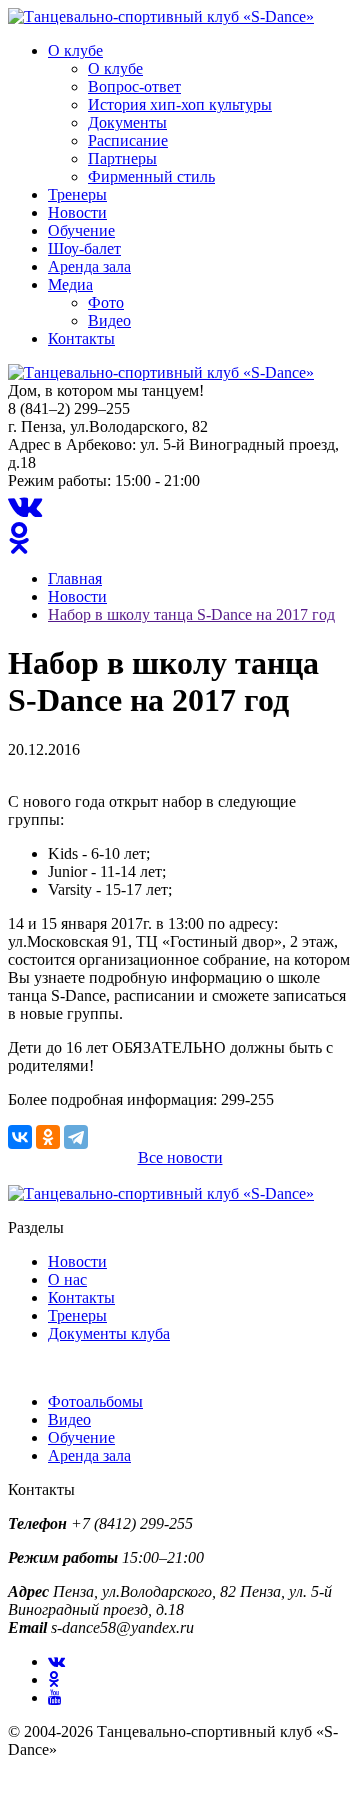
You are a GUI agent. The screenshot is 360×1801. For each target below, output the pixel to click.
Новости (77, 212)
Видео (109, 320)
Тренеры (77, 194)
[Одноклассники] (48, 1137)
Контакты (81, 338)
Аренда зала (89, 266)
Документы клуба (109, 1333)
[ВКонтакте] (20, 1137)
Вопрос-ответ (134, 86)
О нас (67, 1279)
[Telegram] (76, 1137)
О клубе (75, 50)
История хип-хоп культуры (180, 104)
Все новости (180, 1157)
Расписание (128, 140)
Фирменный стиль (151, 176)
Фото (106, 302)
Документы (127, 122)
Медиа (70, 284)
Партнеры (122, 158)
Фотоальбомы (95, 1401)
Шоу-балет (84, 248)
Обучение (81, 230)
